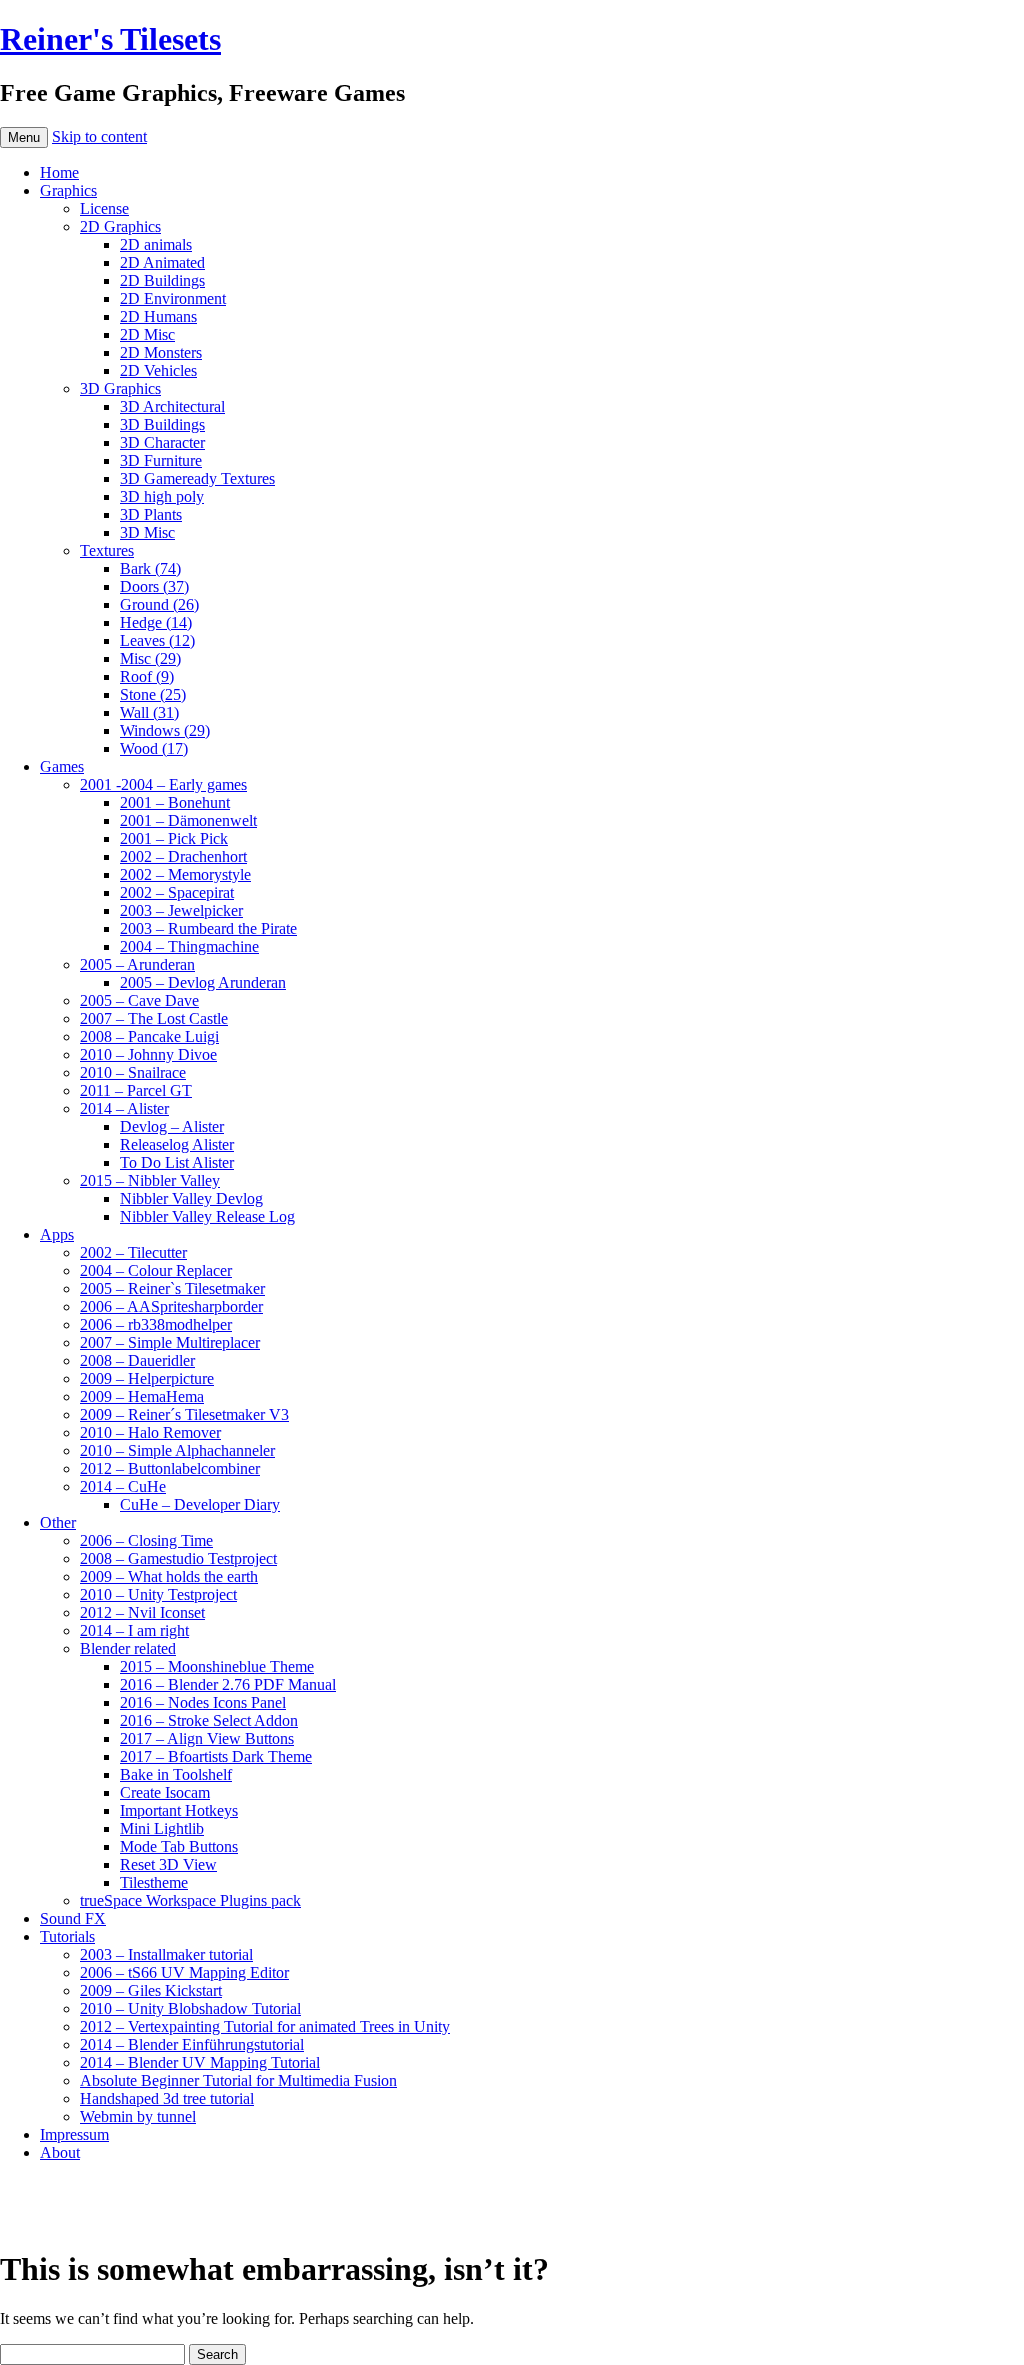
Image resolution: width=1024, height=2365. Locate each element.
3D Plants (151, 514)
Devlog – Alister (172, 1126)
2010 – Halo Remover (150, 1432)
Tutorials (67, 1936)
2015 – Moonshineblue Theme (217, 1666)
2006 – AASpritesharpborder (171, 1306)
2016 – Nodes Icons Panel (203, 1702)
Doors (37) (154, 586)
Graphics (68, 190)
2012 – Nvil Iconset (142, 1612)
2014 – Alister (124, 1108)
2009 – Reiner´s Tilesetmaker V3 (184, 1414)
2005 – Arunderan (137, 964)
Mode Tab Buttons (179, 1846)
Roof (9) (147, 676)
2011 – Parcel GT (136, 1090)
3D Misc (147, 532)
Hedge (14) (156, 622)
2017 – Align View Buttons (207, 1738)
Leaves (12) (157, 640)
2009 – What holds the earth (169, 1576)
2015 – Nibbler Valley (150, 1180)
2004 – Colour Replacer (156, 1270)
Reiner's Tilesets (110, 39)
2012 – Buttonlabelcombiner (170, 1468)
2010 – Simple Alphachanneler (177, 1450)
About (60, 2152)
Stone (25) (153, 694)
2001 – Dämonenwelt (188, 820)
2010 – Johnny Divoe (148, 1054)
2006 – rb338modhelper (156, 1324)
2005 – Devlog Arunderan (203, 982)
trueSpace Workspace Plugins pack (190, 1900)
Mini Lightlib (162, 1828)
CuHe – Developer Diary (200, 1504)
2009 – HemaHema (142, 1396)
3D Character (162, 442)
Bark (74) (150, 568)
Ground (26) (159, 604)
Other (58, 1522)
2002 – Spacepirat (177, 892)
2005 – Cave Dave (139, 1000)
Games (62, 766)
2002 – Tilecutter (133, 1252)
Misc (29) (150, 658)
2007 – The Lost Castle (154, 1018)
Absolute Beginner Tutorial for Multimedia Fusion (238, 2080)
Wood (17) (154, 748)
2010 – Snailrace (133, 1072)
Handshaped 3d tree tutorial (167, 2098)
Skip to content (99, 136)
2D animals (156, 244)
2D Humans (158, 316)
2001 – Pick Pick (174, 838)
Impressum (74, 2134)
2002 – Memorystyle (185, 874)
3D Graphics (120, 388)
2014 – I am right (134, 1630)
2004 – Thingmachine (189, 946)
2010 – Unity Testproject (158, 1594)
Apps (57, 1234)
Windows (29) (165, 730)
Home (59, 172)
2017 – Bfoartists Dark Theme (216, 1756)
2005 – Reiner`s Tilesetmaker (172, 1288)
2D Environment (173, 298)
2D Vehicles (158, 370)
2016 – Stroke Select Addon (209, 1720)
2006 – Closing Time (146, 1540)
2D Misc (147, 334)
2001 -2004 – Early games (163, 784)
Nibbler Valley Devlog (191, 1198)
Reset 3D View (168, 1864)
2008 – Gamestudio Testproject (178, 1558)
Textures (107, 550)
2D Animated (162, 262)
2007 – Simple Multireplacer (170, 1342)
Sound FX (73, 1918)
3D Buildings (162, 424)
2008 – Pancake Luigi (149, 1036)
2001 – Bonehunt (175, 802)
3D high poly (162, 496)
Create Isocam (165, 1792)
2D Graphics (120, 226)
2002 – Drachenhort (183, 856)
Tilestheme (154, 1882)
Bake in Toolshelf (176, 1774)
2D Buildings (162, 280)
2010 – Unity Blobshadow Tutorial (190, 2008)
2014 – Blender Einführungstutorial (192, 2044)
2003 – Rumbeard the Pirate (208, 928)
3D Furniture (161, 460)
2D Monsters (161, 352)
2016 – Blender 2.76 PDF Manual (228, 1684)
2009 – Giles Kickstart (151, 1990)
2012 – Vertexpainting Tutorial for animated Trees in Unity (265, 2026)
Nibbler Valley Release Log (207, 1216)
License (104, 208)
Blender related (128, 1648)
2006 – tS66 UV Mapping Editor (184, 1972)
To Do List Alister (177, 1162)
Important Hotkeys (179, 1810)
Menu (24, 137)
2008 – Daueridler (137, 1360)
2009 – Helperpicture (147, 1378)
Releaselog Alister (177, 1144)
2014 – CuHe (123, 1486)
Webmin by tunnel (138, 2116)
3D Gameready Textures (197, 478)
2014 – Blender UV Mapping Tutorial (200, 2062)
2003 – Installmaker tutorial (166, 1954)
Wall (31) (149, 712)
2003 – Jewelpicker (181, 910)
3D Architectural (172, 406)
